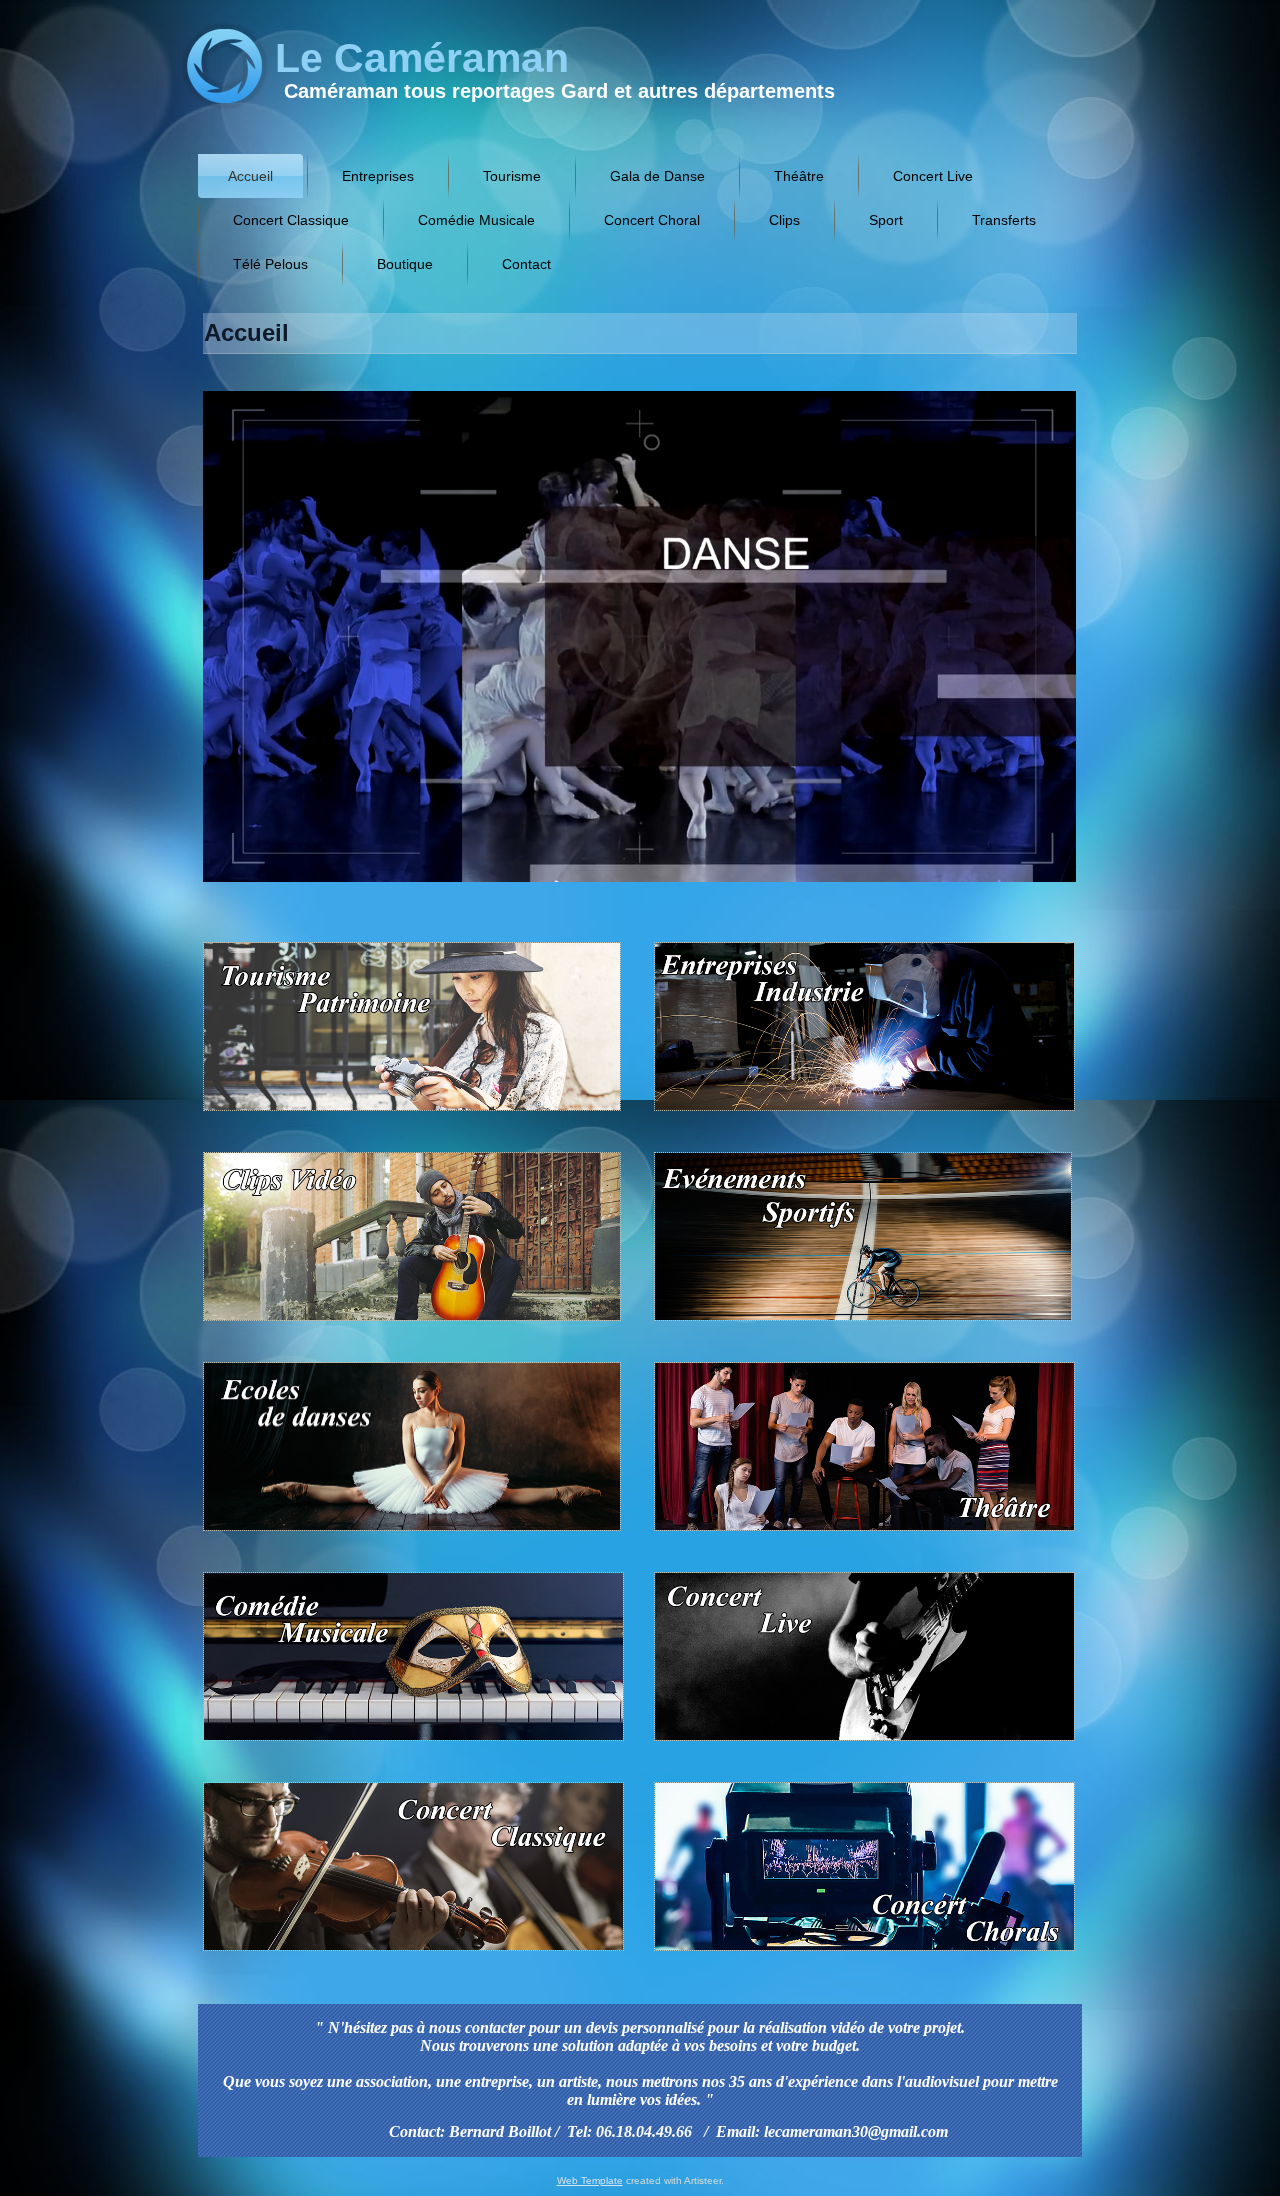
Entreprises (378, 176)
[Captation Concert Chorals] (861, 1953)
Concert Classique (291, 220)
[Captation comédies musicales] (417, 1743)
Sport (886, 220)
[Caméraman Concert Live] (861, 1743)
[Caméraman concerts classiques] (417, 1953)
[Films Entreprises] (861, 1113)
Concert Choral (652, 220)
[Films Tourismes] (415, 1113)
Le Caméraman (422, 58)
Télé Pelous (270, 264)
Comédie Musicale (476, 220)
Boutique (405, 264)
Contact (526, 264)
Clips (784, 220)
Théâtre (799, 176)
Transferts (1004, 220)
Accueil (250, 176)
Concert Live (933, 176)
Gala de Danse (657, 176)
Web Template (590, 2180)
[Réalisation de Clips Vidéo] (415, 1323)
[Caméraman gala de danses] (415, 1533)
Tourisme (512, 176)
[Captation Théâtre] (861, 1533)
